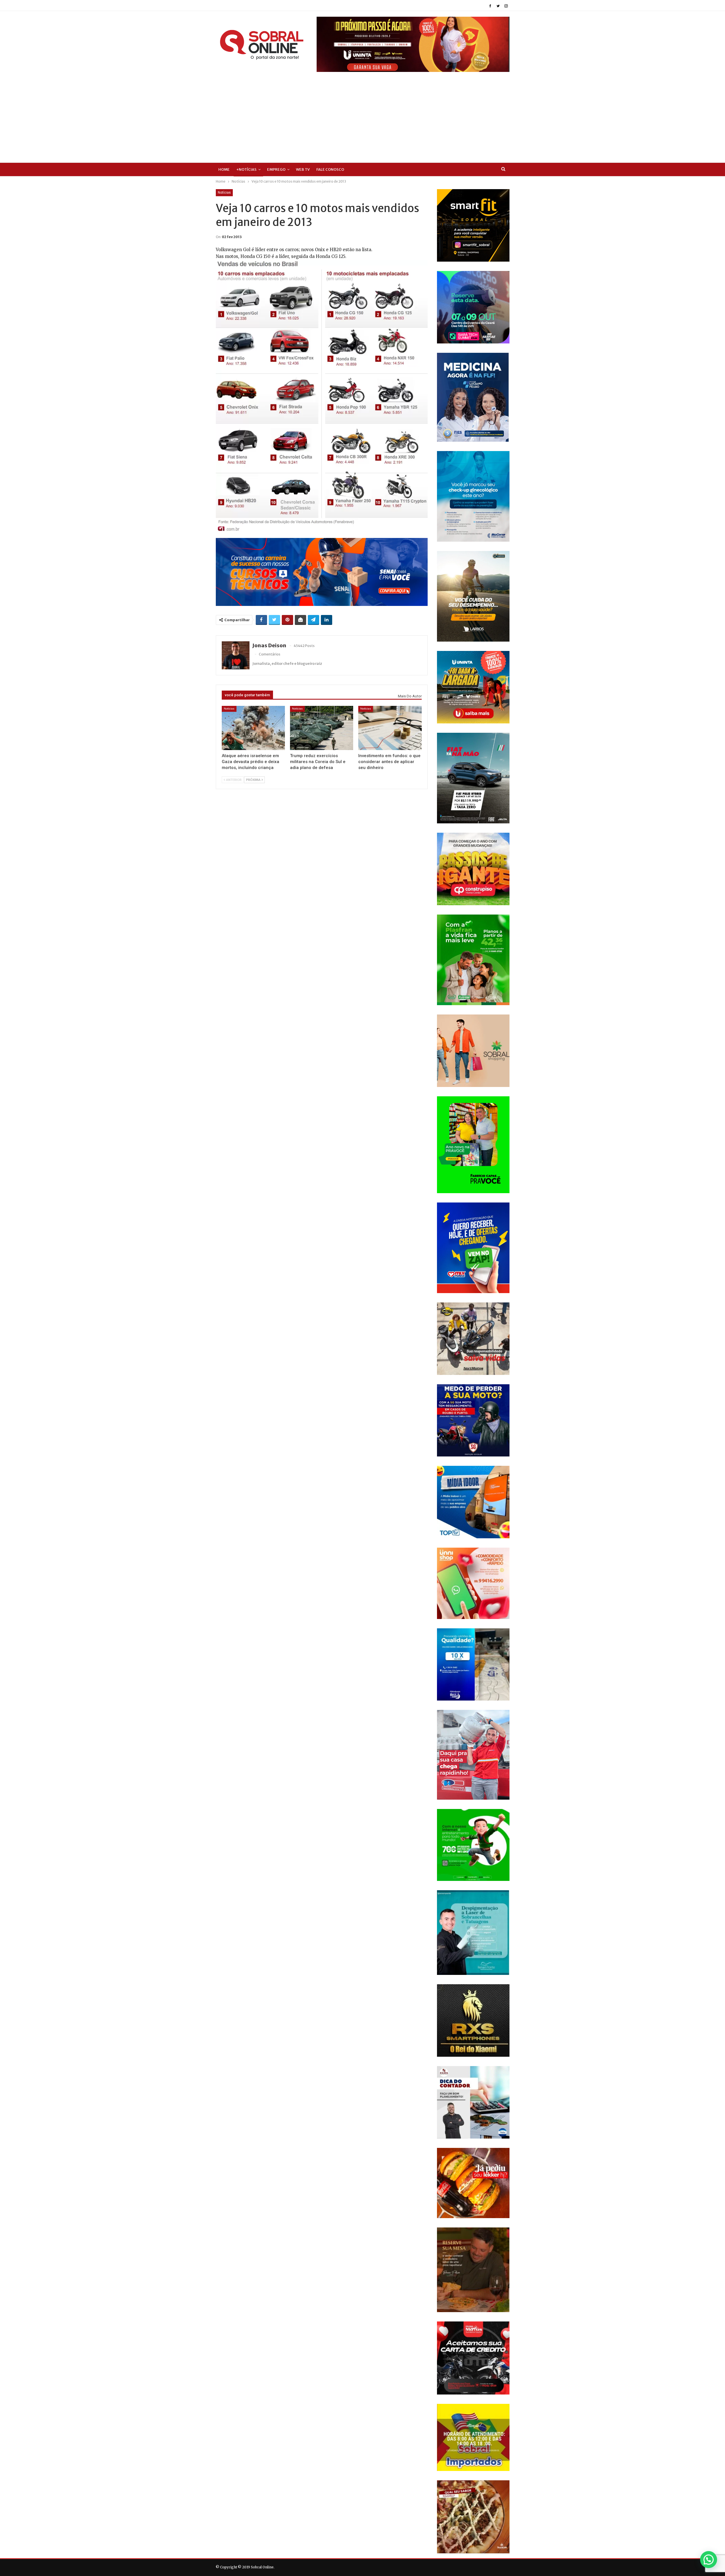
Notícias (224, 193)
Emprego (276, 169)
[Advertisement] (362, 114)
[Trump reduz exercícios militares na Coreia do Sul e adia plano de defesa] (322, 728)
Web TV (303, 169)
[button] (709, 2560)
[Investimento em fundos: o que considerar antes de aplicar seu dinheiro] (390, 728)
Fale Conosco (330, 169)
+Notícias (246, 169)
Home (224, 169)
